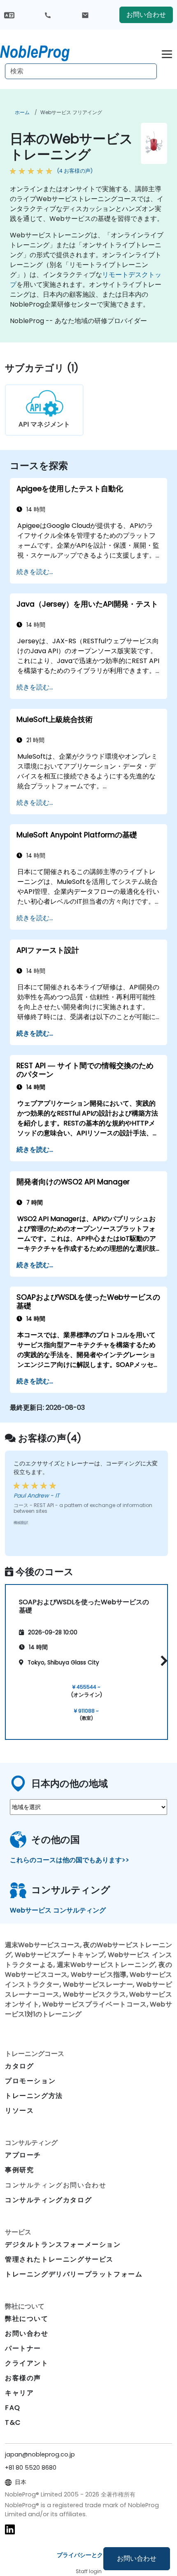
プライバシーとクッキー (88, 2555)
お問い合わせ (137, 2558)
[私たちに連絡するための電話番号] (48, 15)
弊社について (27, 2319)
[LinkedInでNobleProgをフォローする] (10, 2529)
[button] (162, 1661)
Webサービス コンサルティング (58, 1910)
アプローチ (23, 2155)
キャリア (19, 2393)
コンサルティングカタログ (48, 2200)
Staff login (89, 2571)
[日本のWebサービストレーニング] (42, 52)
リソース (19, 2111)
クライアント (27, 2363)
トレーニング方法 (34, 2096)
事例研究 (19, 2170)
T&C (13, 2422)
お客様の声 (23, 2378)
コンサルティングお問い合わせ (56, 2185)
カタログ (19, 2066)
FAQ (13, 2408)
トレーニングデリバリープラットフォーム (74, 2274)
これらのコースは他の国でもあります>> (70, 1860)
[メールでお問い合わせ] (85, 15)
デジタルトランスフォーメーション (63, 2244)
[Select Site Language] (9, 15)
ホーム (22, 112)
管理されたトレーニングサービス (59, 2259)
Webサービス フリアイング (71, 112)
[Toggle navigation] (167, 53)
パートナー (23, 2348)
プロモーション (30, 2081)
